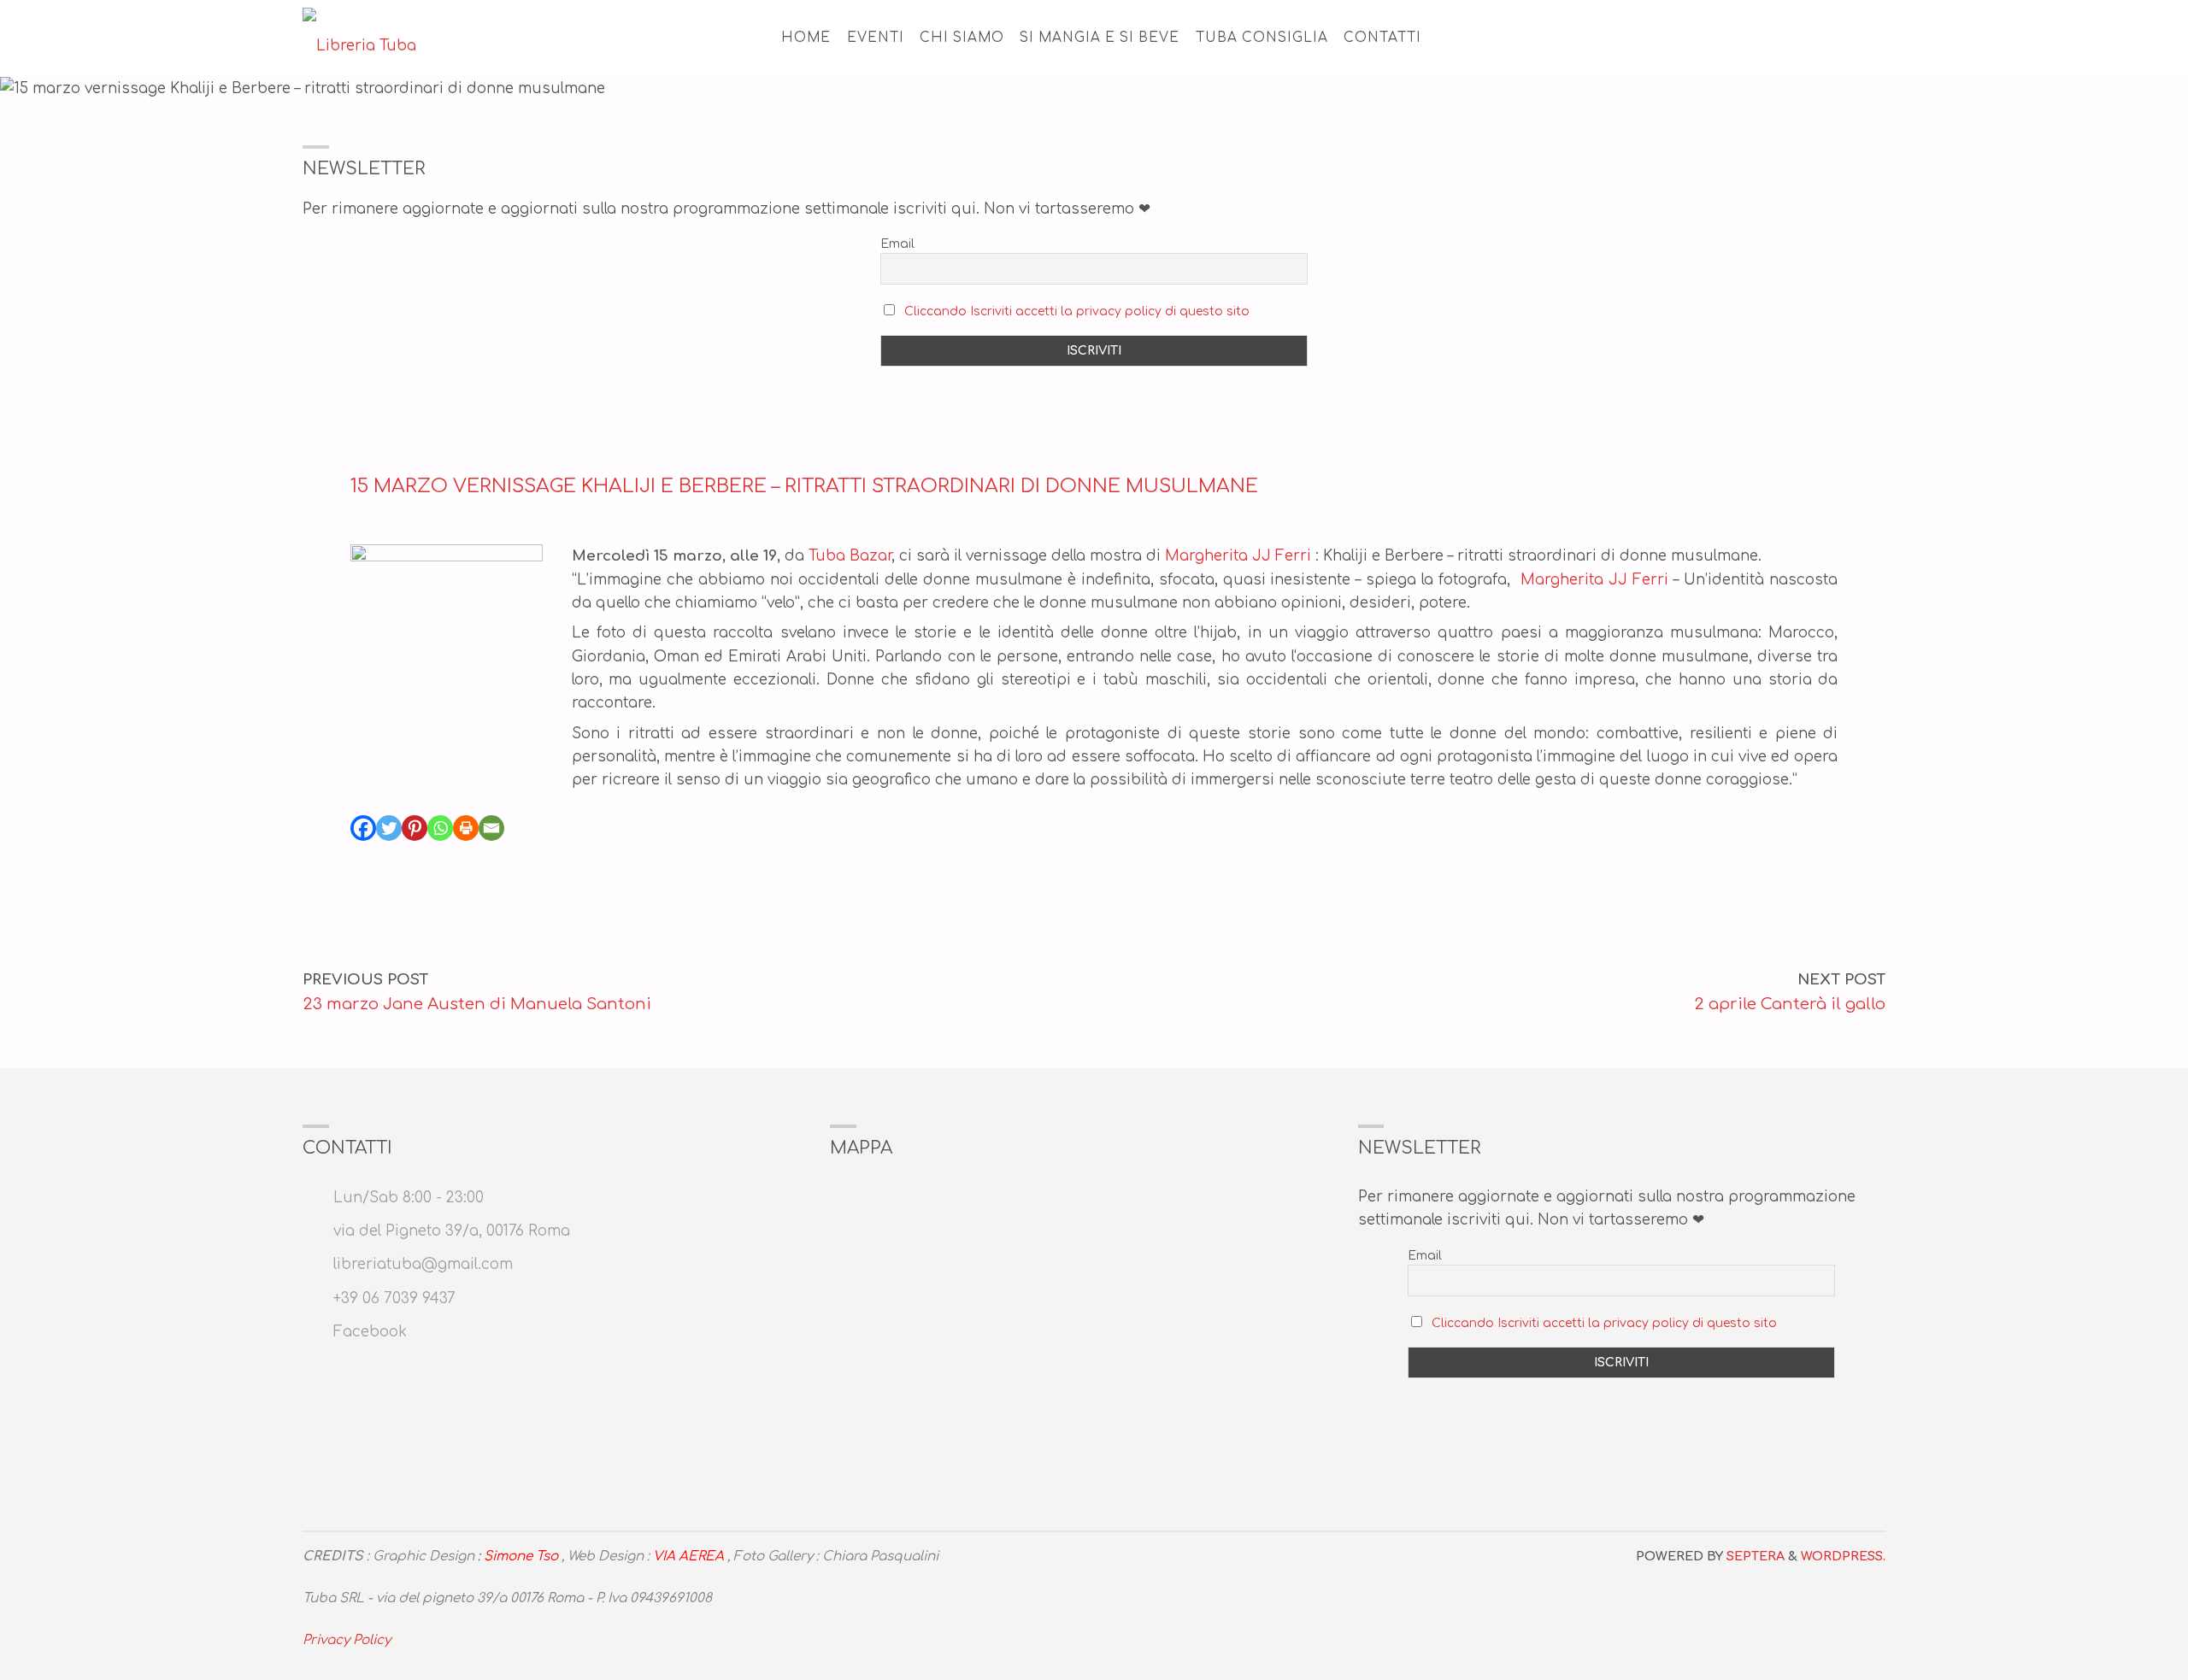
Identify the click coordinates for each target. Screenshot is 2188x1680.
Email (897, 244)
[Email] (491, 828)
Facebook (370, 1332)
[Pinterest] (415, 828)
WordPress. (1843, 1556)
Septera (1754, 1556)
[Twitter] (389, 828)
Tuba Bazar (850, 556)
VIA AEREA (688, 1557)
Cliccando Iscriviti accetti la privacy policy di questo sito (1077, 311)
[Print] (466, 828)
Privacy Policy (347, 1640)
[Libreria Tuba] (359, 38)
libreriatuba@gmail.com (423, 1264)
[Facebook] (363, 828)
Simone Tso (521, 1557)
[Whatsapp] (440, 828)
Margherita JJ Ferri (1238, 556)
